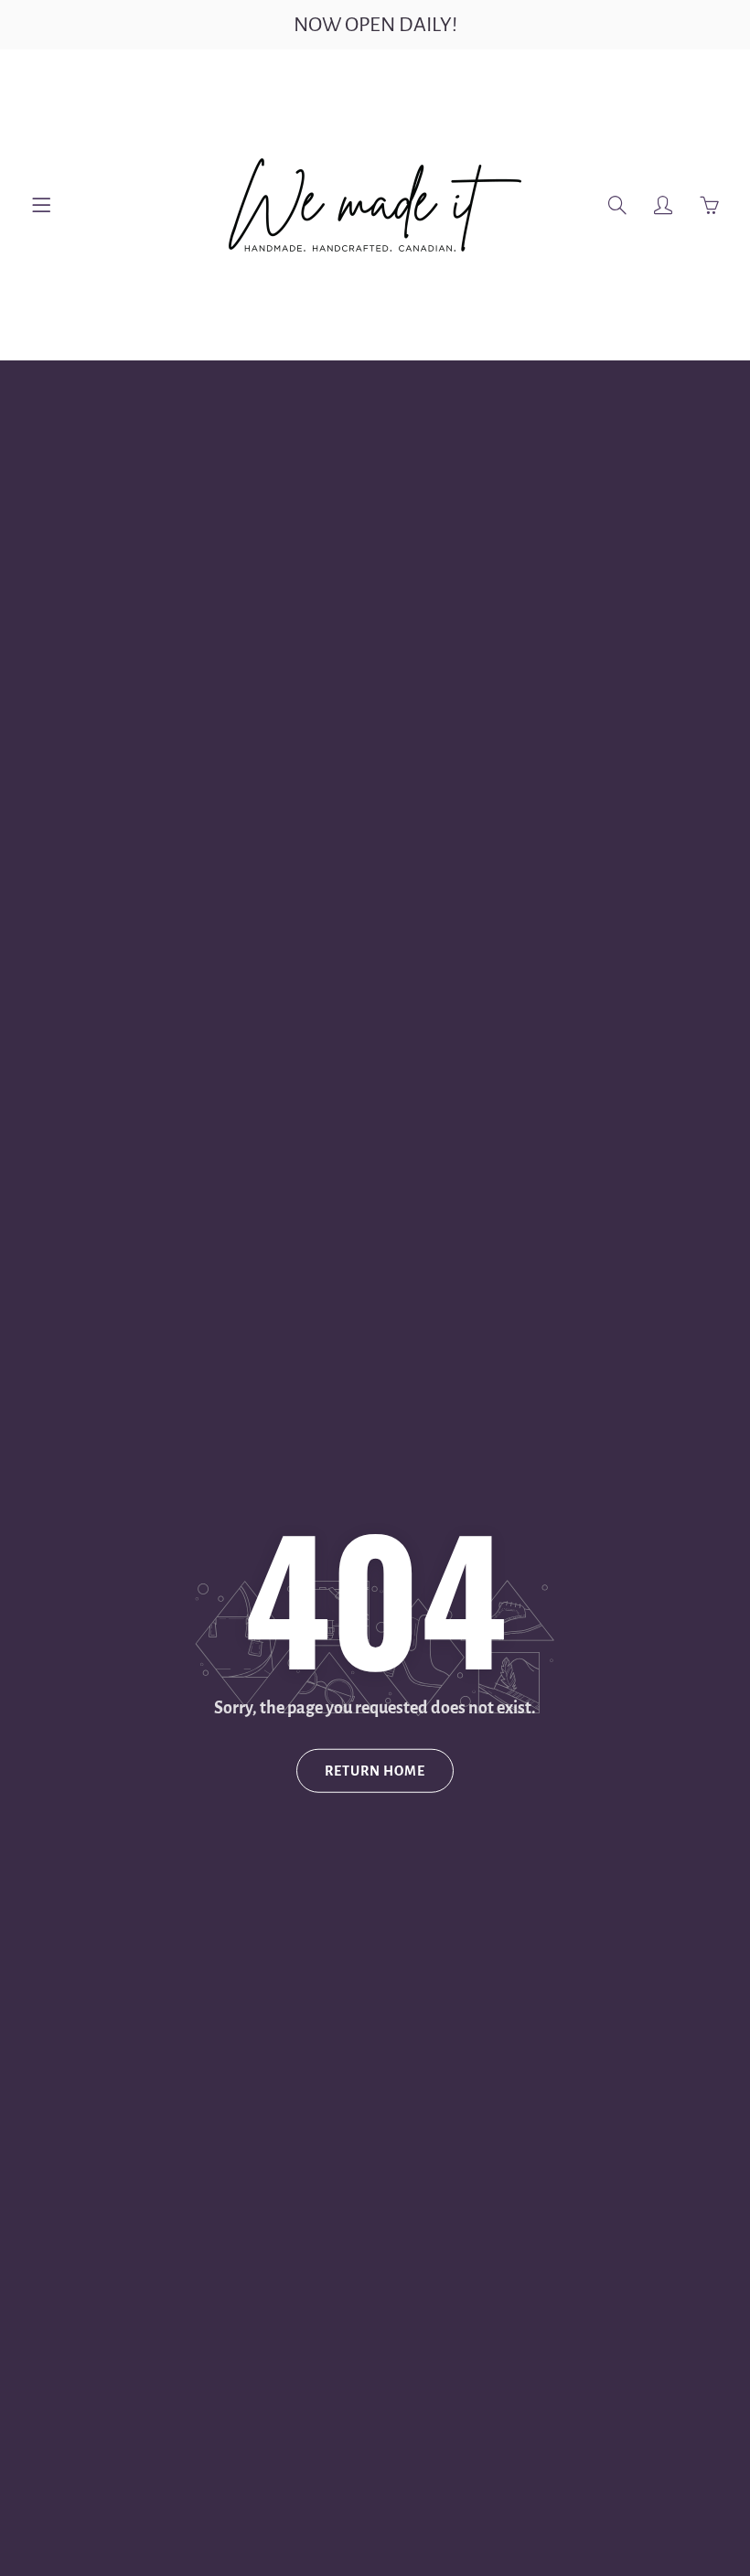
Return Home (375, 1771)
